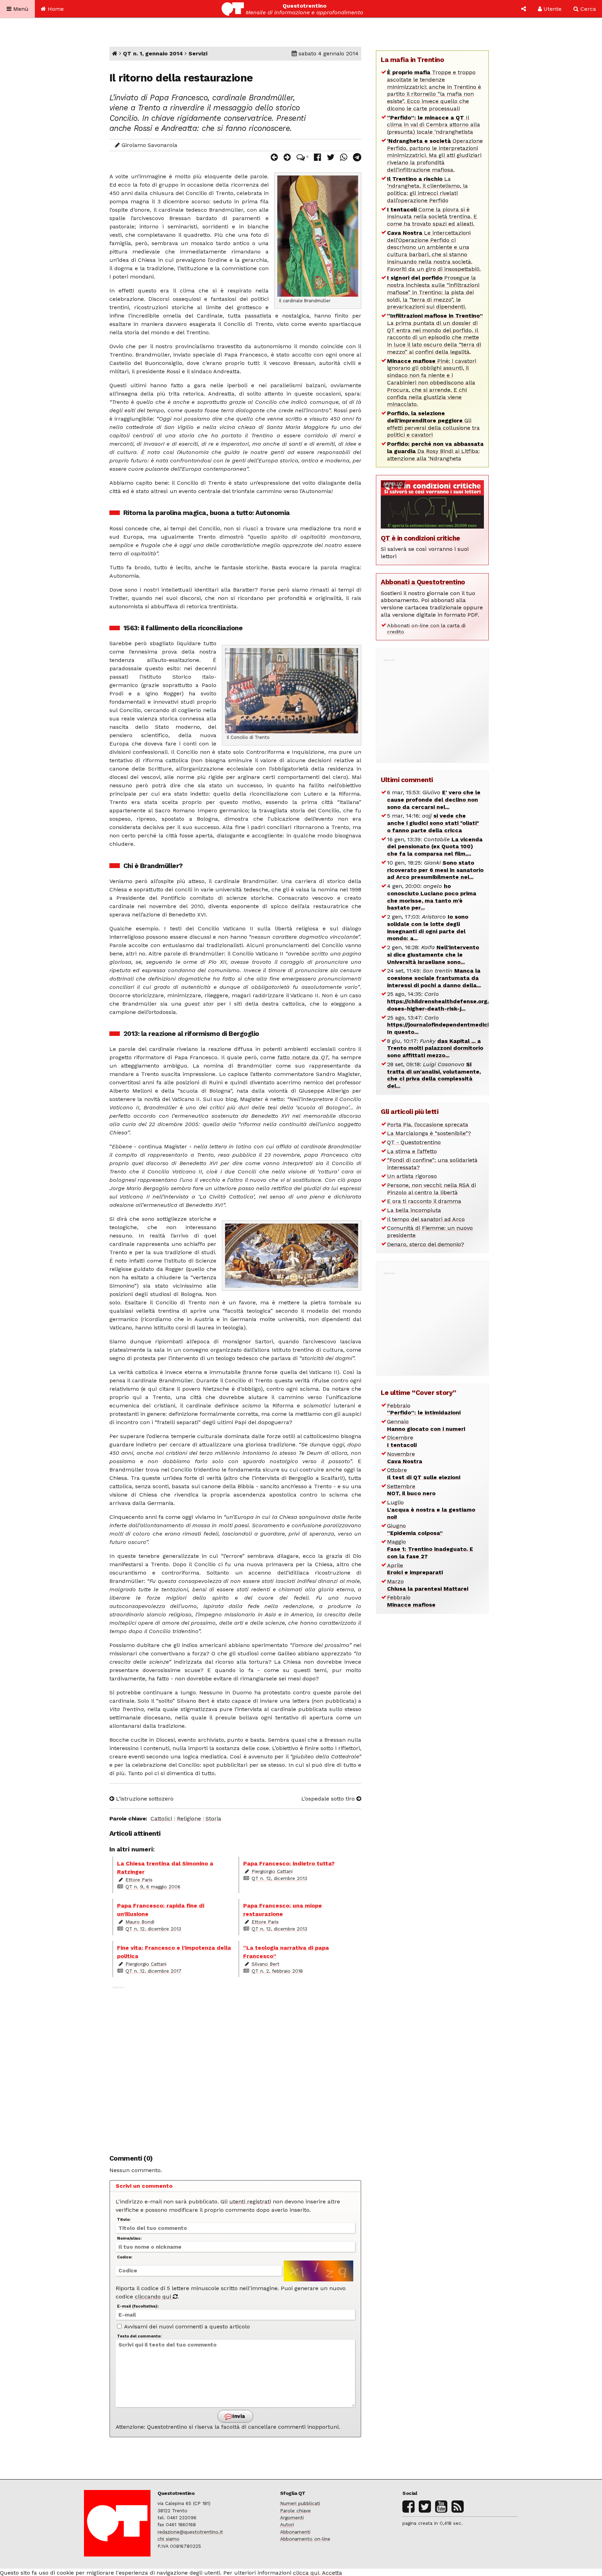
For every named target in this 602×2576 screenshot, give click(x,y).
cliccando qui (154, 2297)
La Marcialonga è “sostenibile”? (429, 1133)
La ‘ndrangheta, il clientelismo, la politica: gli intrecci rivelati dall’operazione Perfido (427, 190)
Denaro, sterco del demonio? (426, 1244)
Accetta (332, 2573)
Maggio (430, 1549)
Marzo (428, 1585)
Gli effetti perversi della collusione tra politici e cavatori (433, 424)
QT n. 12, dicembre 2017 (153, 1971)
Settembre (411, 1490)
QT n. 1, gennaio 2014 (153, 53)
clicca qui (306, 2573)
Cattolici (161, 1818)
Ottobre (424, 1474)
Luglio (431, 1510)
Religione (189, 1818)
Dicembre (402, 1441)
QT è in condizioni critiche (420, 538)
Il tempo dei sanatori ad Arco (426, 1219)
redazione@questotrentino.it (190, 2532)
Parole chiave (295, 2511)
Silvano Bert (265, 1964)
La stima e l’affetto (412, 1151)
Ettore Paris (139, 1880)
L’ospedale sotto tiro (329, 1799)
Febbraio (424, 1409)
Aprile (415, 1569)
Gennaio (426, 1425)
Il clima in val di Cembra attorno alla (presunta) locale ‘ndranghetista (434, 125)
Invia (238, 2416)
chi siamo (168, 2539)
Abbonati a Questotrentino (423, 582)
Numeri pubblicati (300, 2503)
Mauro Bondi (140, 1922)
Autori (287, 2524)
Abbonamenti (295, 2532)
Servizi (198, 53)
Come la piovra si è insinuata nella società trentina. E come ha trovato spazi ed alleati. (432, 217)
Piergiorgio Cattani (272, 1871)
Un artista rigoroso (412, 1176)
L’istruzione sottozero (144, 1799)
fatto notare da (303, 1057)
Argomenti (292, 2518)
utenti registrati (250, 2202)
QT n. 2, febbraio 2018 (277, 1971)
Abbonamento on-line (305, 2539)
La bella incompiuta (414, 1210)
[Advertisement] (236, 2066)
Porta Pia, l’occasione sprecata (428, 1125)
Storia (213, 1818)
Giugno (415, 1529)
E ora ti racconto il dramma (424, 1201)
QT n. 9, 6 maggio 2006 (153, 1887)
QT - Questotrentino (414, 1142)
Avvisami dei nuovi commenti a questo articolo (186, 2327)
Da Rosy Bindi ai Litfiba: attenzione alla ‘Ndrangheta (435, 451)
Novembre (405, 1458)
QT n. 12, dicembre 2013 (279, 1878)
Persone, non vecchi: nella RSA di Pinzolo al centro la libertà (431, 1189)
